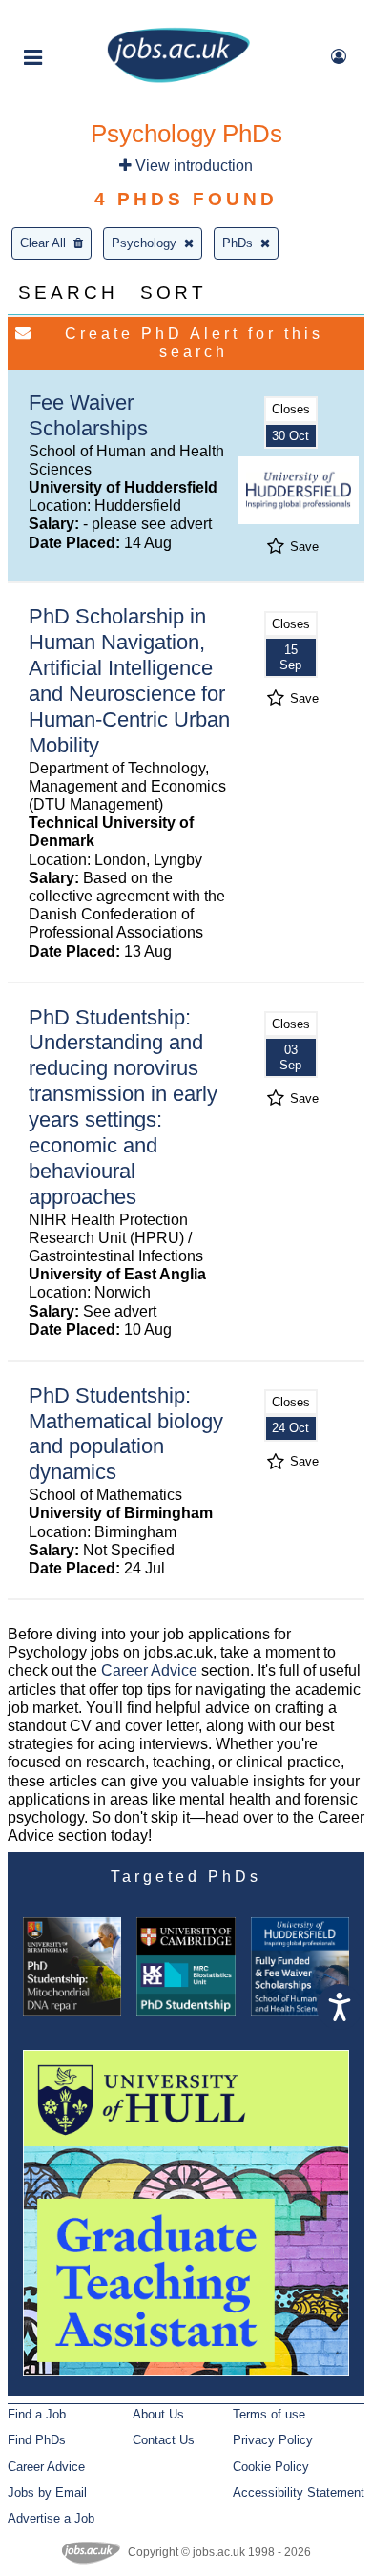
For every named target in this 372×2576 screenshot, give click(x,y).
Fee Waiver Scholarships (88, 415)
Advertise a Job (51, 2518)
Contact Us (164, 2440)
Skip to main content (76, 17)
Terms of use (269, 2414)
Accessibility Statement (299, 2492)
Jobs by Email (47, 2492)
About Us (158, 2414)
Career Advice (149, 1670)
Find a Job (37, 2414)
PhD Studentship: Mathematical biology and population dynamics (126, 1434)
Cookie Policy (271, 2467)
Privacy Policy (273, 2440)
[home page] (178, 79)
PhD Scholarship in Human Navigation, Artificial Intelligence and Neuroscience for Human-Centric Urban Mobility (129, 680)
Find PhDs (37, 2440)
